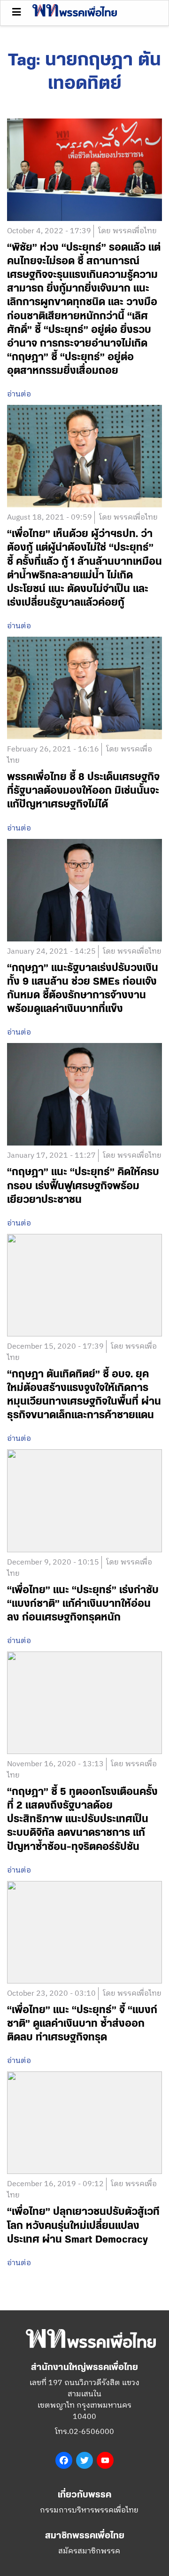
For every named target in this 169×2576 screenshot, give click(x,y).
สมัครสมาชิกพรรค (89, 2551)
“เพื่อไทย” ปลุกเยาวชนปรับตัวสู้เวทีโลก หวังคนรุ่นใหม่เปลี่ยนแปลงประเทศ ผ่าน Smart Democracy (83, 2225)
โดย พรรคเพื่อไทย (127, 231)
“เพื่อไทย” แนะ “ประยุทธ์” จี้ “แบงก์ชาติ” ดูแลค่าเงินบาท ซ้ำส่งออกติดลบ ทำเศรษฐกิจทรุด (82, 2024)
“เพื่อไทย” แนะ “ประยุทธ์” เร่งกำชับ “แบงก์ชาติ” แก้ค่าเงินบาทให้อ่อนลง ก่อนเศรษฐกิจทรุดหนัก (83, 1604)
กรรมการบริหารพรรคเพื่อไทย (89, 2510)
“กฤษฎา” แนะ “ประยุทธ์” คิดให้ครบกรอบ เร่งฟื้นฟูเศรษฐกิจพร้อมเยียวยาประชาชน (83, 1186)
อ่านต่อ (19, 395)
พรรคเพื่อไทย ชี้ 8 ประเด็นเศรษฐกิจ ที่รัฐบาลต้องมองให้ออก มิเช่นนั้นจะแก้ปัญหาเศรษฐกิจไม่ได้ (83, 791)
